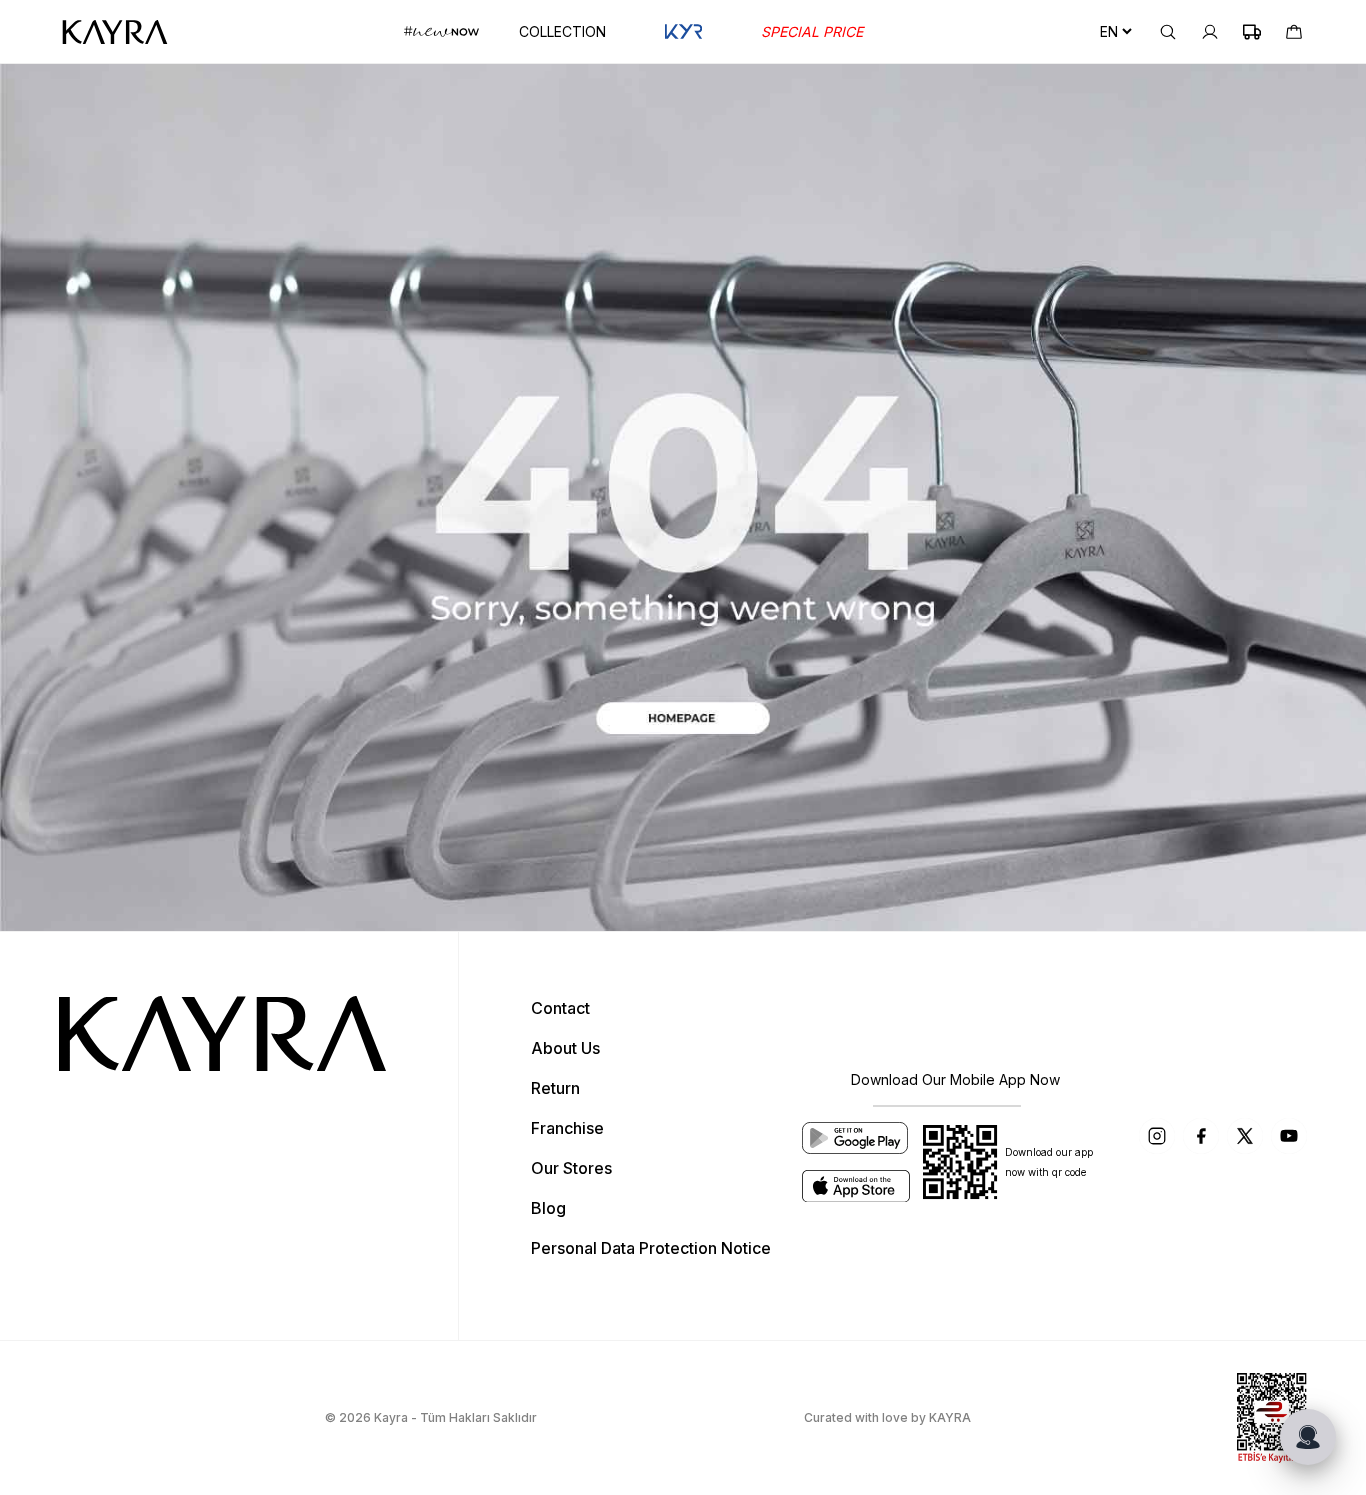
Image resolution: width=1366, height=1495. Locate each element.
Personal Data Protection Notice (651, 1248)
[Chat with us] (1308, 1437)
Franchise (567, 1128)
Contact (560, 1008)
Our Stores (571, 1168)
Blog (548, 1208)
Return (555, 1088)
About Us (565, 1048)
